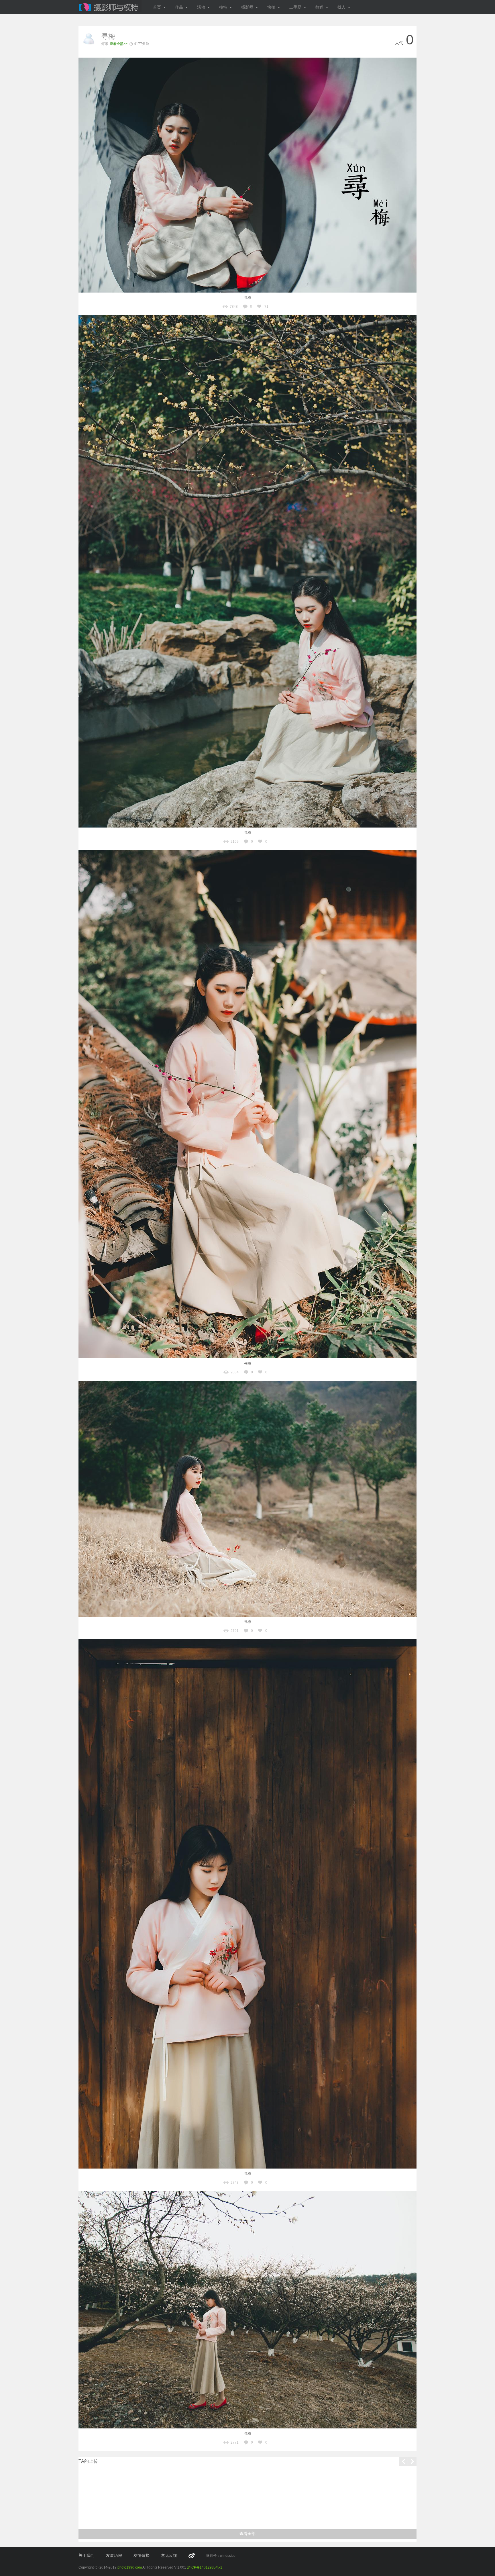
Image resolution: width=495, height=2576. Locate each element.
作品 (179, 7)
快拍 (271, 7)
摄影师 (247, 7)
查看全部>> (119, 44)
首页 (157, 7)
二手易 (295, 7)
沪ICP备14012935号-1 (205, 2567)
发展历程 (114, 2555)
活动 (201, 7)
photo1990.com (130, 2567)
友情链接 (142, 2555)
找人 (341, 7)
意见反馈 (169, 2555)
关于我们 (87, 2555)
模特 (223, 7)
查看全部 (247, 2534)
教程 (319, 7)
